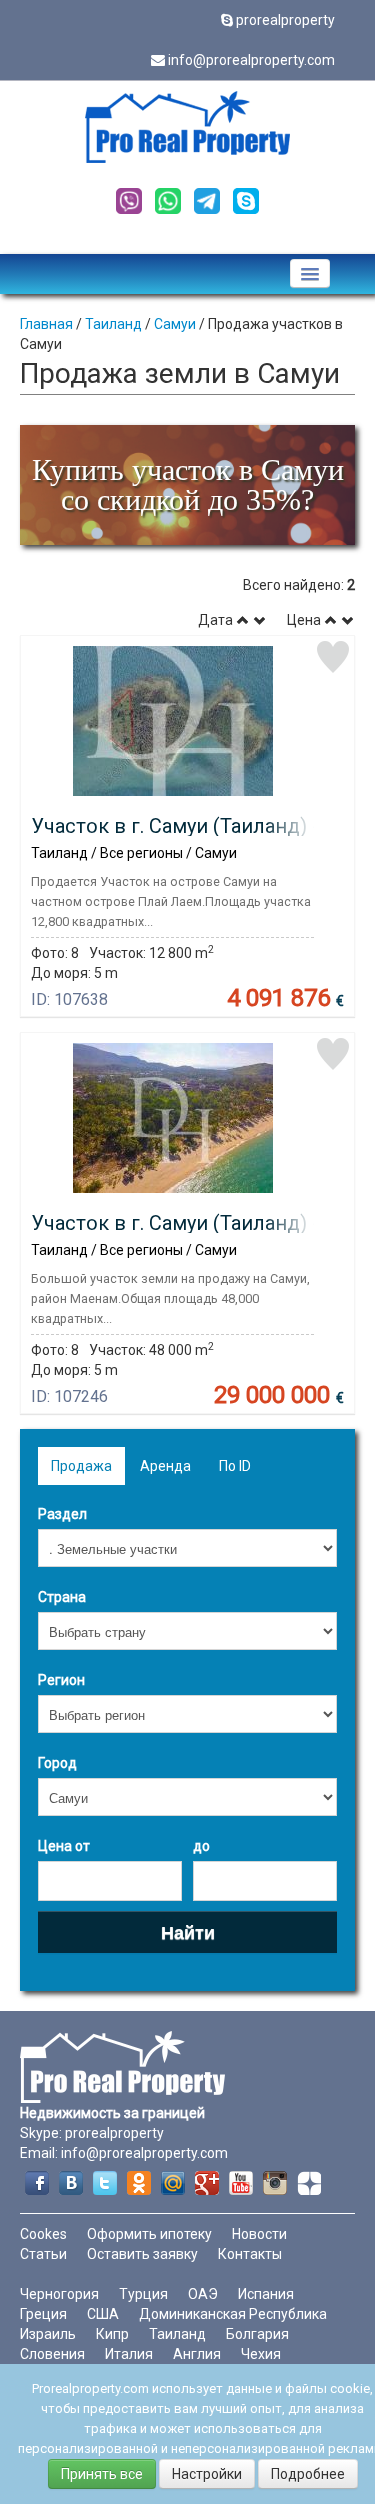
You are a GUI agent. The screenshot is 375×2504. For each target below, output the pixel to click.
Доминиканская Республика (233, 2314)
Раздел (62, 1514)
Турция (143, 2294)
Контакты (250, 2254)
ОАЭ (203, 2294)
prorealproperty (285, 20)
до (201, 1846)
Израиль (48, 2334)
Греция (43, 2314)
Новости (259, 2234)
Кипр (112, 2334)
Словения (52, 2354)
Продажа (81, 1466)
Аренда (165, 1466)
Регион (61, 1680)
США (103, 2314)
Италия (129, 2354)
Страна (62, 1597)
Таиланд (113, 324)
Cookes (43, 2234)
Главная (46, 324)
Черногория (59, 2294)
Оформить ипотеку (149, 2234)
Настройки (207, 2474)
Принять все (102, 2474)
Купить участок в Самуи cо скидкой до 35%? (188, 484)
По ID (235, 1466)
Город (57, 1763)
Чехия (261, 2354)
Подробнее (308, 2474)
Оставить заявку (142, 2254)
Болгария (257, 2334)
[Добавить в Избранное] (333, 657)
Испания (266, 2294)
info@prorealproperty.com (251, 60)
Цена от (64, 1846)
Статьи (43, 2254)
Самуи (175, 324)
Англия (197, 2354)
